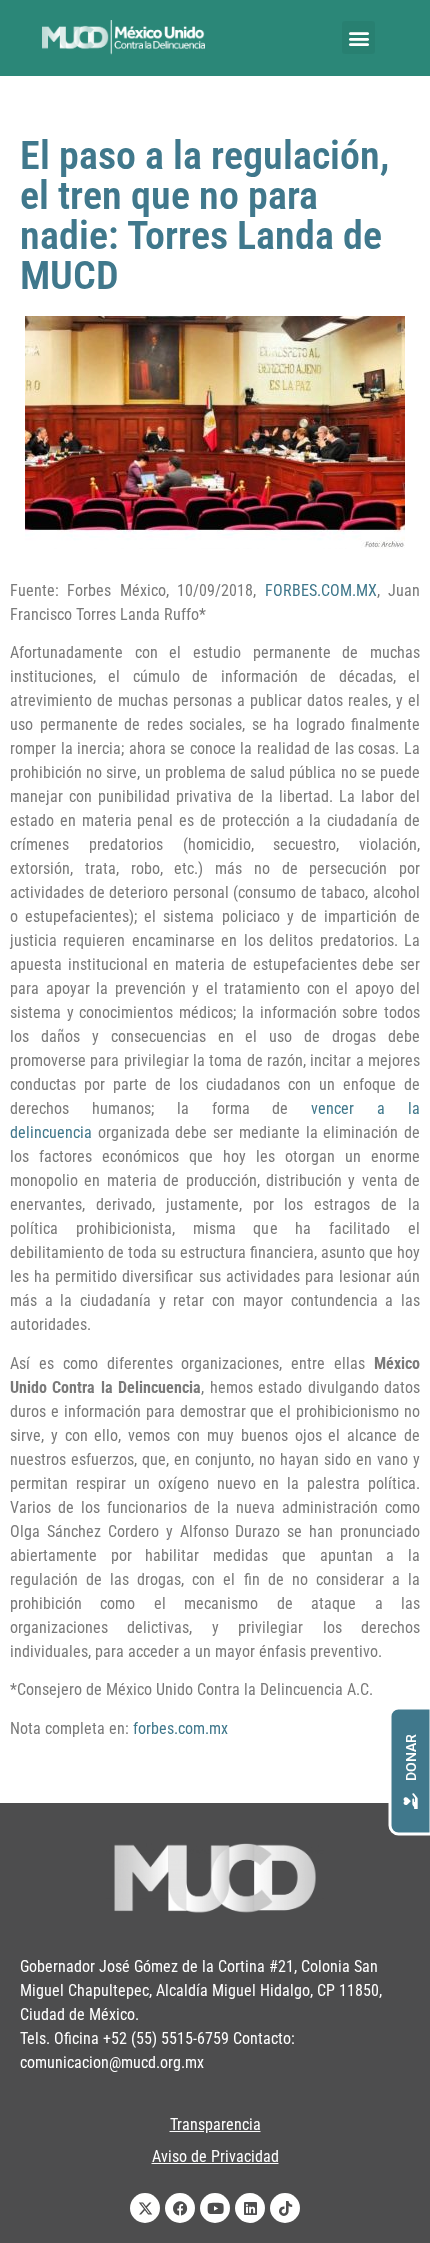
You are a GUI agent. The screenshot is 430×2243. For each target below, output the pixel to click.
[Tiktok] (285, 2208)
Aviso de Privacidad (215, 2156)
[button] (358, 37)
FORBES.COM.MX (321, 590)
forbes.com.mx (180, 1728)
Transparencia (215, 2124)
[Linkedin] (250, 2208)
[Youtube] (215, 2208)
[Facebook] (180, 2208)
